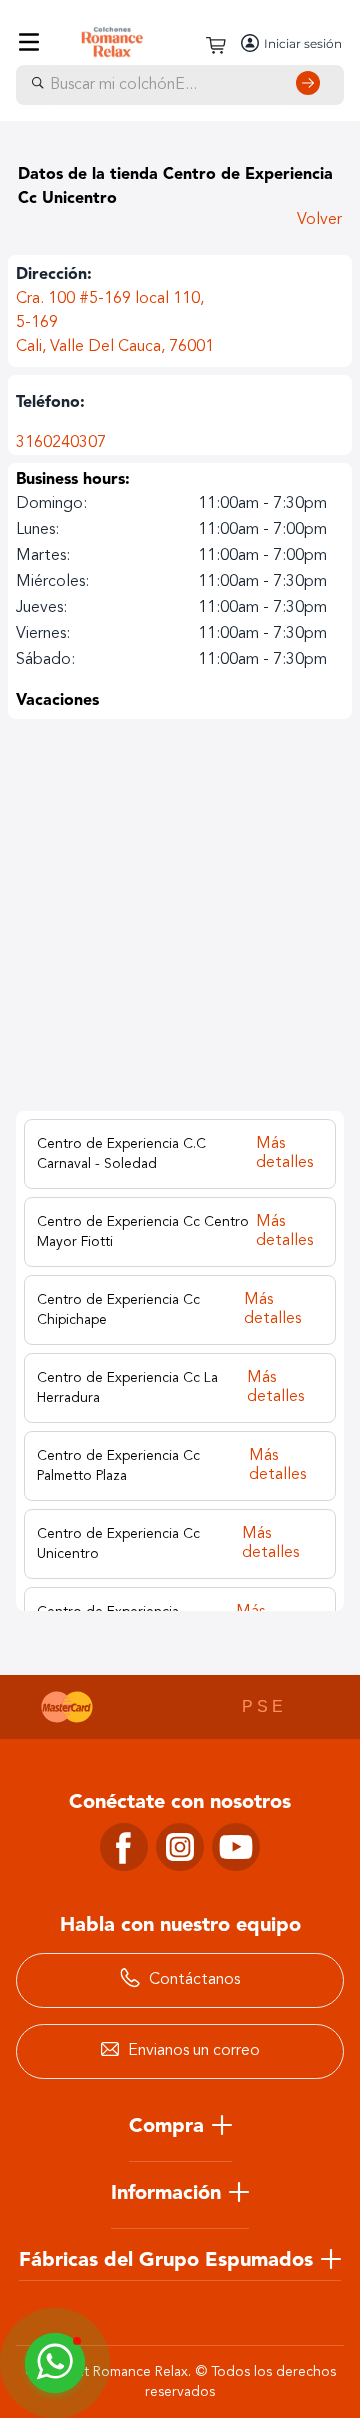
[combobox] (180, 85)
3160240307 (61, 443)
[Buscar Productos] (312, 85)
